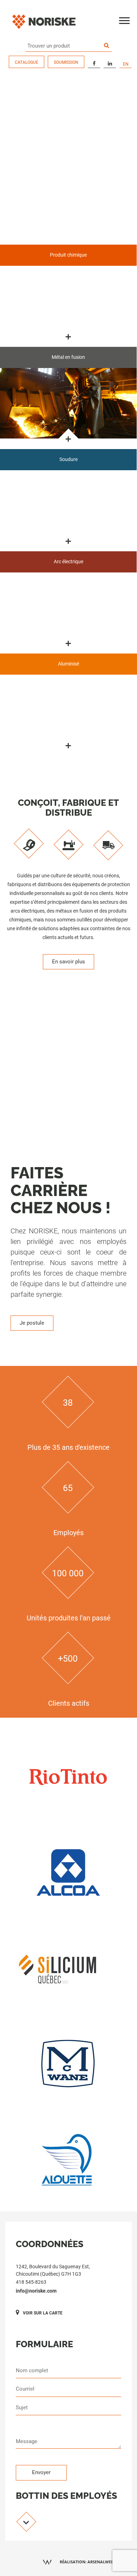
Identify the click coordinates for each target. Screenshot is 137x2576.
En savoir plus (68, 962)
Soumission (66, 62)
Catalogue (27, 62)
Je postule (32, 1323)
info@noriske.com (36, 2291)
